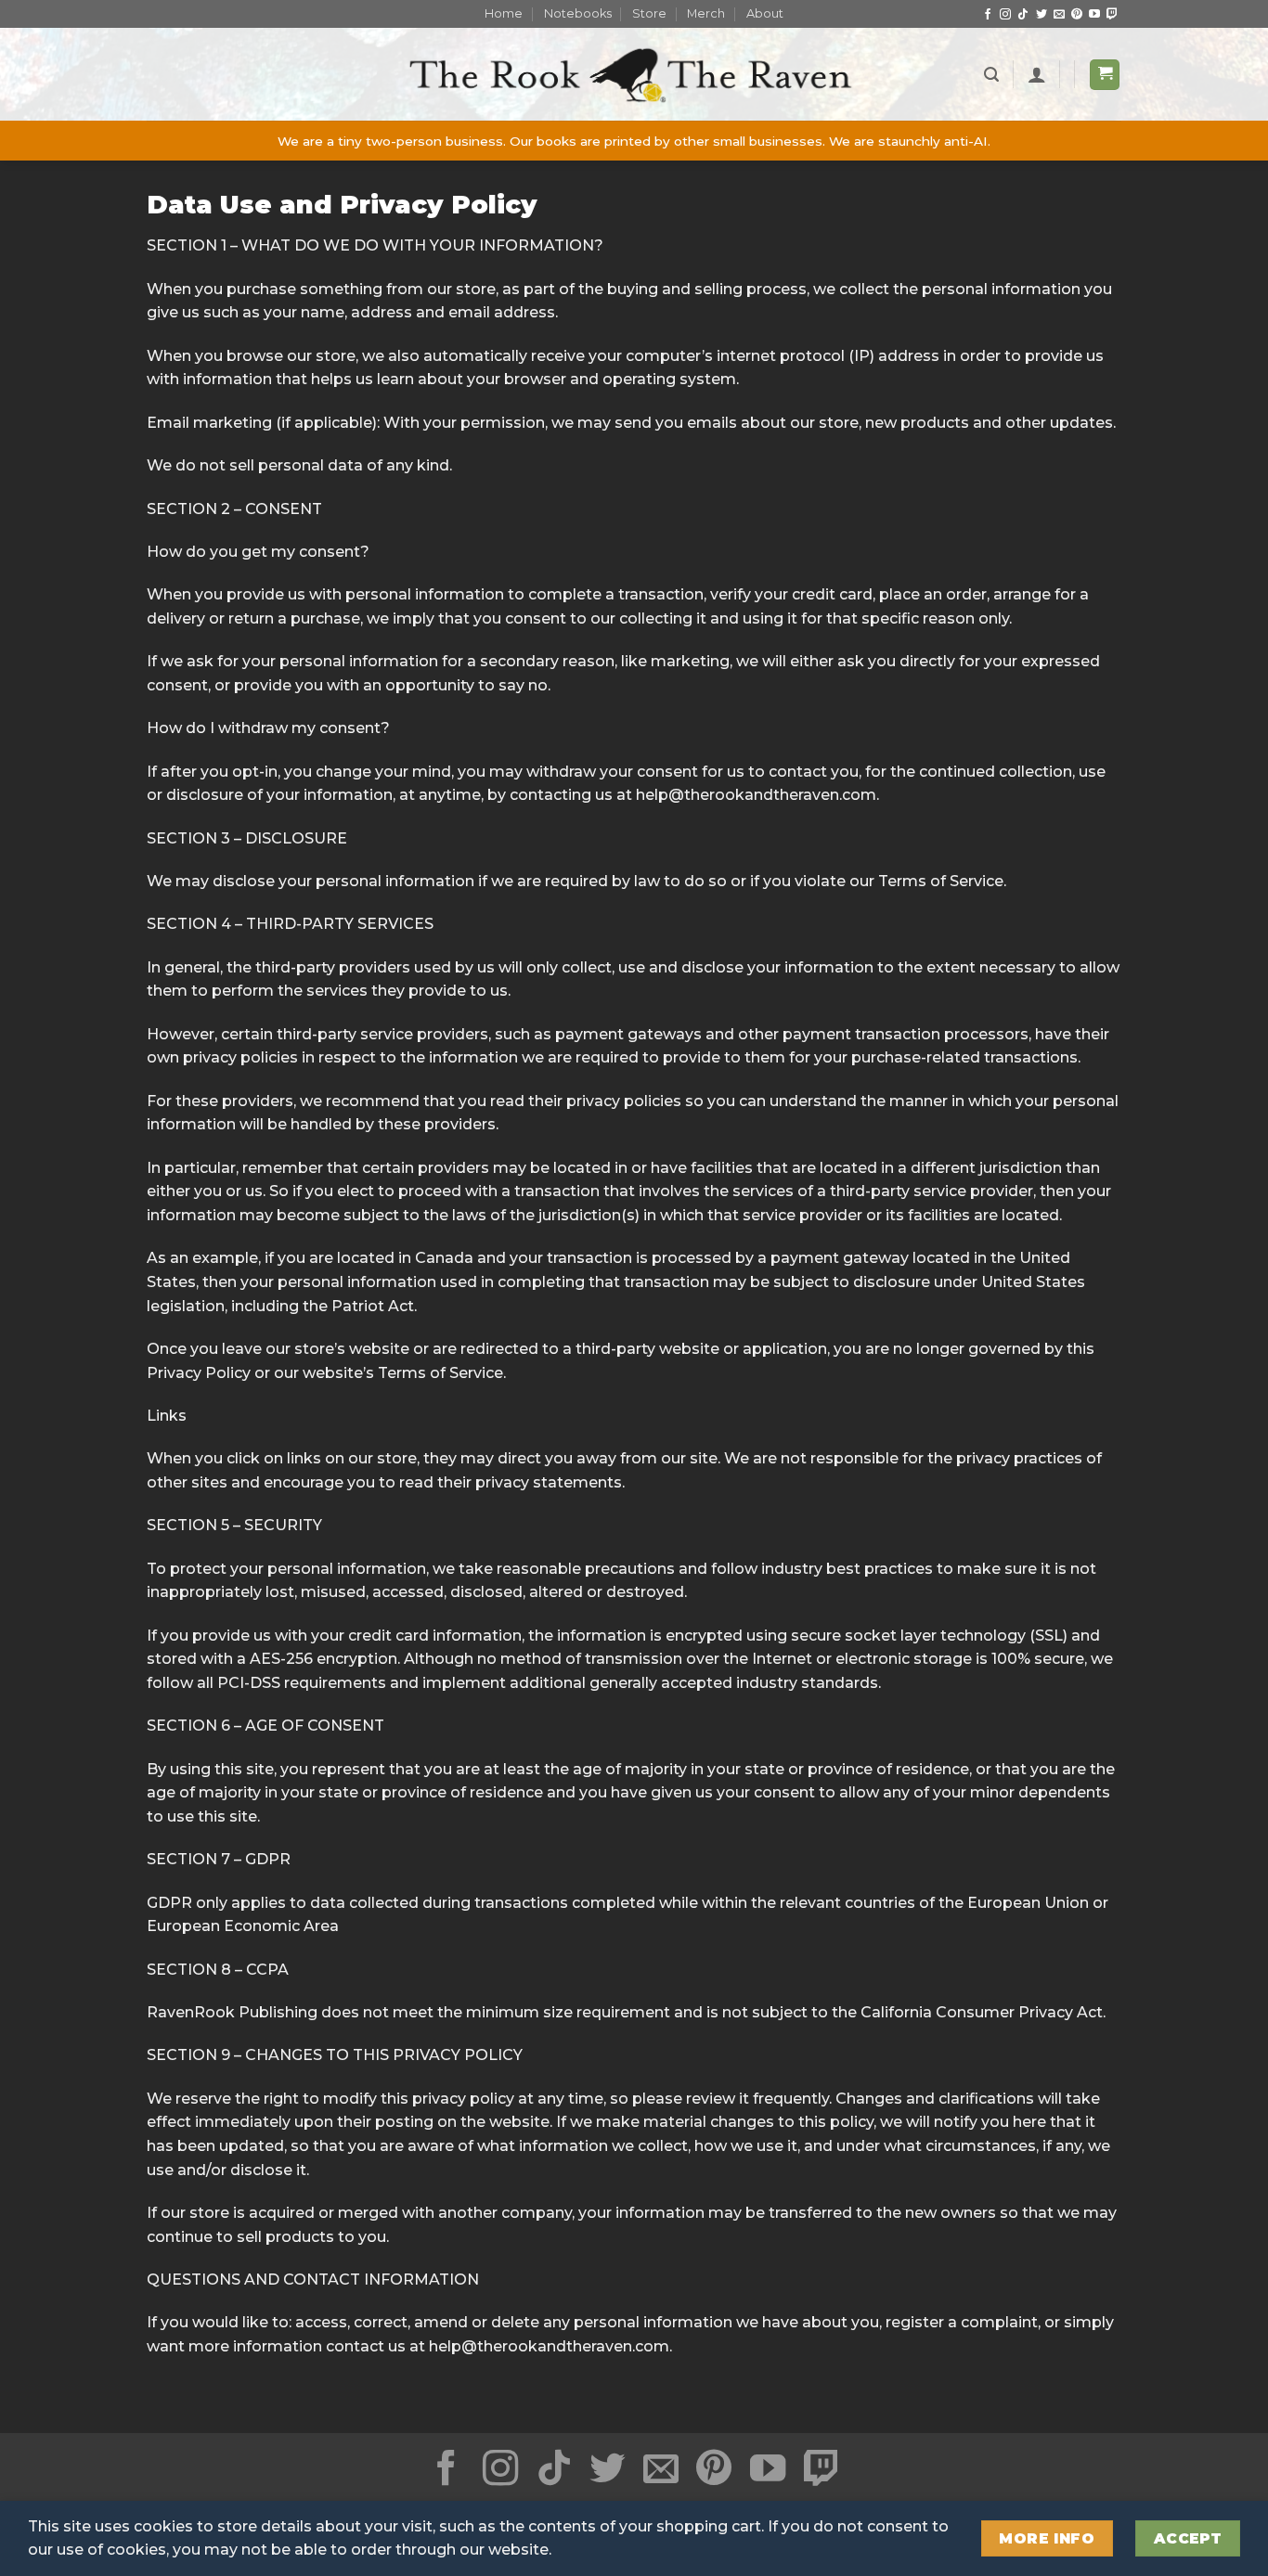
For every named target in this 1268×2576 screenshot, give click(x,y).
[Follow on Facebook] (988, 15)
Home (504, 13)
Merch (706, 13)
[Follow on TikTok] (1023, 15)
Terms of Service (941, 881)
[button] (991, 75)
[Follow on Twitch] (1112, 15)
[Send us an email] (1059, 15)
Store (649, 13)
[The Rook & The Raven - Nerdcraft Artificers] (634, 75)
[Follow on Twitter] (1042, 15)
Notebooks (578, 13)
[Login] (1037, 74)
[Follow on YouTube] (1094, 15)
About (765, 13)
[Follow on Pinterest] (1077, 15)
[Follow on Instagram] (1005, 15)
